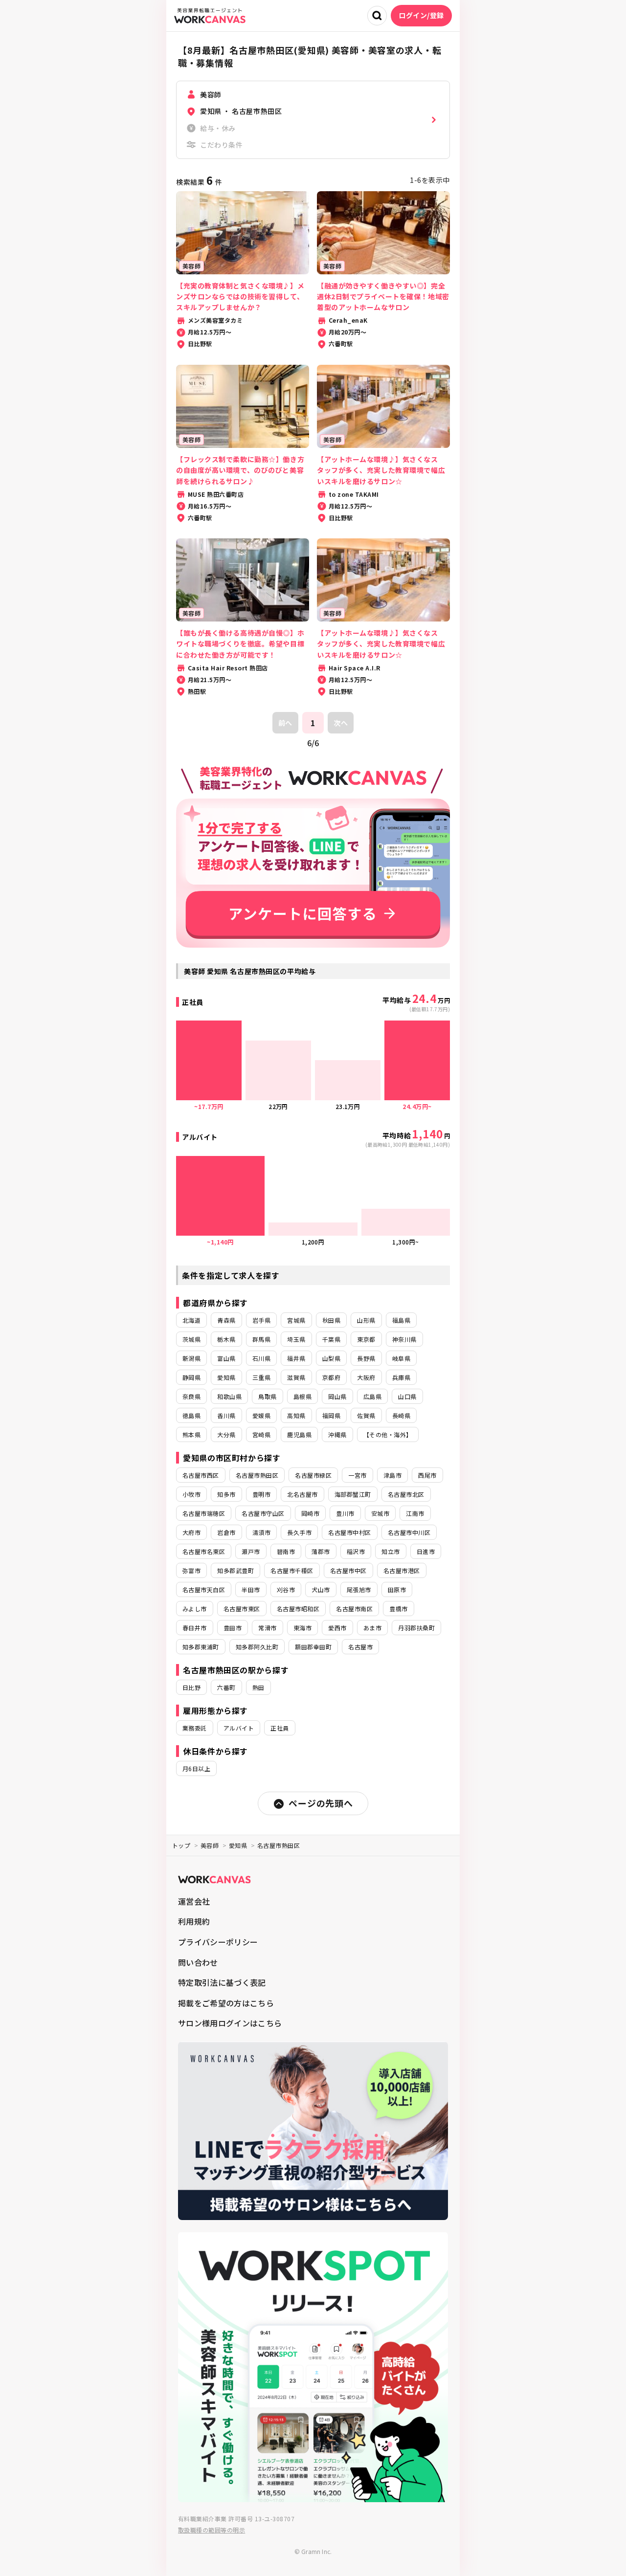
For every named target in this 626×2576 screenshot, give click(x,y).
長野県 (366, 1358)
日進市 (426, 1551)
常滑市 (267, 1628)
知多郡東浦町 (201, 1647)
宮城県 (296, 1320)
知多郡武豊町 (235, 1570)
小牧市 (191, 1494)
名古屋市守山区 (263, 1513)
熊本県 (191, 1434)
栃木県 (226, 1339)
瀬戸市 (251, 1551)
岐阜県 (401, 1358)
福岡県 (331, 1415)
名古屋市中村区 (349, 1532)
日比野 (191, 1687)
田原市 (397, 1589)
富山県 (226, 1358)
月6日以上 (196, 1768)
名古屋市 (360, 1647)
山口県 (407, 1396)
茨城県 (191, 1339)
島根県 (302, 1396)
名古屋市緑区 (313, 1475)
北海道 (191, 1320)
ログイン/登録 (421, 15)
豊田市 (233, 1628)
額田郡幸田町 (313, 1647)
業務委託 (195, 1728)
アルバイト (239, 1728)
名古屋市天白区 (204, 1589)
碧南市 (286, 1551)
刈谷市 (286, 1589)
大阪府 (366, 1377)
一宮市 (357, 1475)
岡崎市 (310, 1513)
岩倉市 (226, 1532)
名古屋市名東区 (204, 1551)
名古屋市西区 (201, 1475)
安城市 (380, 1513)
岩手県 (261, 1320)
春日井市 (195, 1628)
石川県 (261, 1358)
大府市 (191, 1532)
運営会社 (194, 1901)
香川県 (226, 1415)
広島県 (372, 1396)
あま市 (372, 1628)
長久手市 (299, 1532)
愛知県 (226, 1377)
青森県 (226, 1320)
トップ (181, 1845)
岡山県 (337, 1396)
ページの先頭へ (321, 1803)
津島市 (392, 1475)
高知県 (296, 1415)
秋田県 (331, 1320)
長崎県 (401, 1415)
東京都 (366, 1339)
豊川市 (345, 1513)
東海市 (302, 1628)
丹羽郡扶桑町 (416, 1628)
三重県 (261, 1377)
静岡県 (191, 1377)
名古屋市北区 (406, 1494)
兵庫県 (401, 1377)
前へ (285, 723)
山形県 (366, 1320)
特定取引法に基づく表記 (222, 1982)
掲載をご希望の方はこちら (226, 2003)
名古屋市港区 (402, 1570)
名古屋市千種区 (292, 1570)
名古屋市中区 (348, 1570)
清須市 (261, 1532)
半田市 (251, 1589)
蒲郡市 (321, 1551)
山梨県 (331, 1358)
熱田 (258, 1687)
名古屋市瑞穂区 (204, 1513)
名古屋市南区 (354, 1609)
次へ (341, 723)
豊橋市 (398, 1609)
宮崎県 (261, 1434)
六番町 (226, 1687)
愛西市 (337, 1628)
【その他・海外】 (388, 1434)
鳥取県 (267, 1396)
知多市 (226, 1494)
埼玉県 (296, 1339)
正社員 (279, 1728)
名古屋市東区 (242, 1609)
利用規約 (194, 1921)
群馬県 (261, 1339)
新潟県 (191, 1358)
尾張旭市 (359, 1589)
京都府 (331, 1377)
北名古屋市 (302, 1494)
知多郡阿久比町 (257, 1647)
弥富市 (191, 1570)
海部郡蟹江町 (353, 1494)
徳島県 (191, 1415)
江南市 (415, 1513)
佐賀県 (366, 1415)
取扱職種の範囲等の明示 (212, 2530)
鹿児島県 (299, 1434)
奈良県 (191, 1396)
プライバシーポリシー (218, 1942)
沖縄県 (337, 1434)
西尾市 (427, 1475)
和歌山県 (229, 1396)
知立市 (391, 1551)
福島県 (401, 1320)
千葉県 (331, 1339)
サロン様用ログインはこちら (230, 2023)
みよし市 (195, 1609)
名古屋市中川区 (409, 1532)
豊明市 (261, 1494)
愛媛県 (261, 1415)
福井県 (296, 1358)
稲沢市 (356, 1551)
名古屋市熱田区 (257, 1475)
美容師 (210, 1845)
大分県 (226, 1434)
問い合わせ (198, 1962)
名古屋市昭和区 (298, 1609)
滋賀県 (296, 1377)
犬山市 (321, 1589)
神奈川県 (404, 1339)
